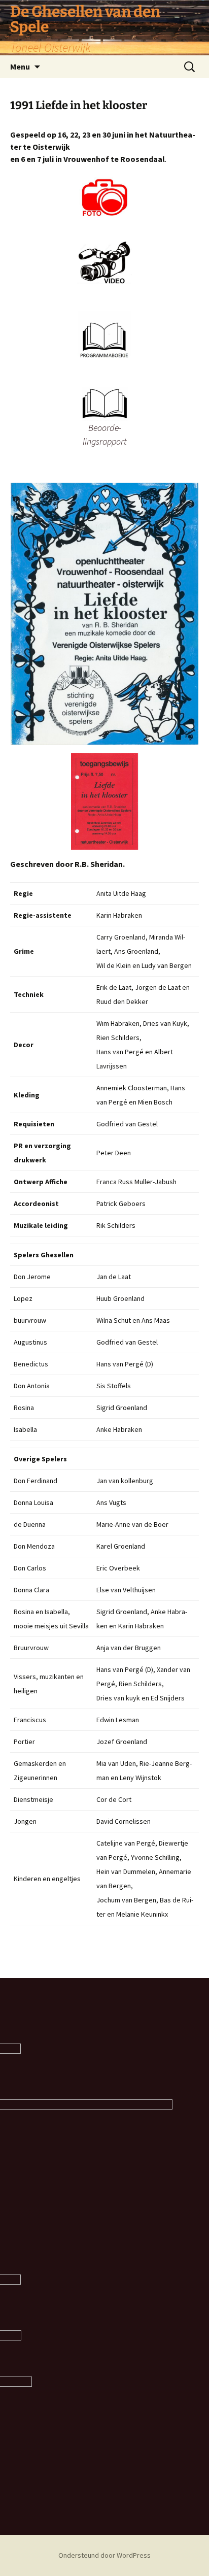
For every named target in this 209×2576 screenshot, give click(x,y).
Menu (20, 66)
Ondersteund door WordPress (104, 2555)
